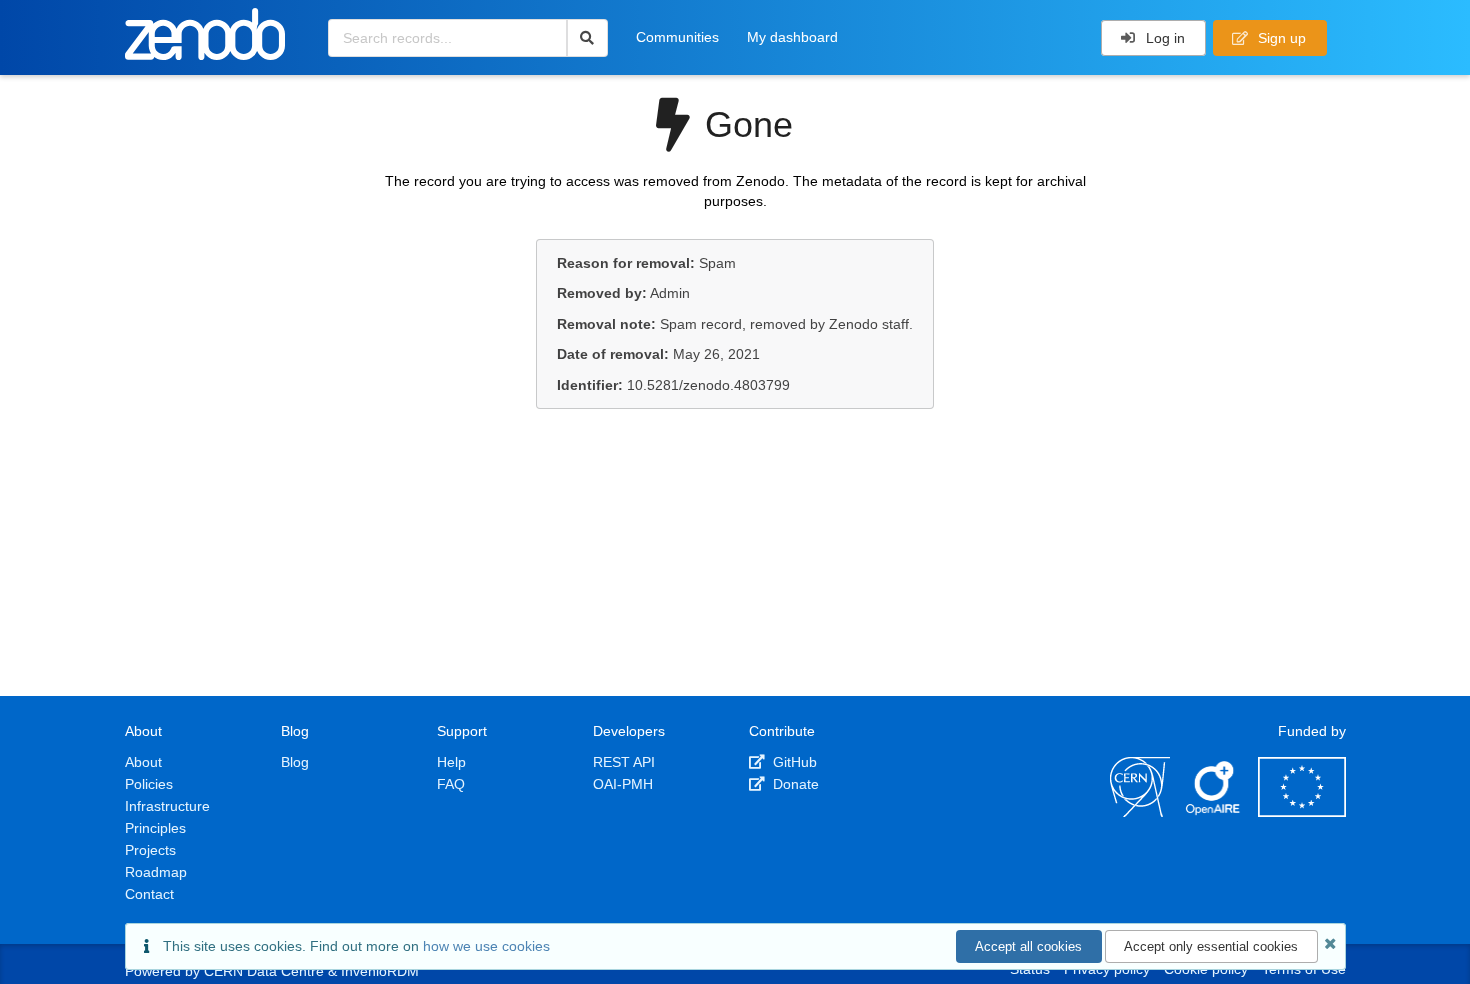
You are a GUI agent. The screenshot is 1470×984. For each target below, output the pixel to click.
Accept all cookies (1028, 946)
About (143, 762)
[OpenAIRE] (1214, 812)
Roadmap (156, 872)
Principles (155, 828)
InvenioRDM (380, 971)
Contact (149, 894)
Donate (794, 784)
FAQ (451, 784)
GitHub (793, 762)
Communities (677, 37)
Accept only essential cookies (1211, 946)
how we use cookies (486, 946)
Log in (1163, 38)
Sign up (1280, 38)
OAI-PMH (623, 784)
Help (451, 762)
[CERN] (1140, 812)
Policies (149, 784)
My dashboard (792, 37)
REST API (624, 762)
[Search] (587, 38)
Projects (150, 850)
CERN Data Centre (264, 971)
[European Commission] (1302, 812)
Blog (295, 762)
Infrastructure (167, 806)
